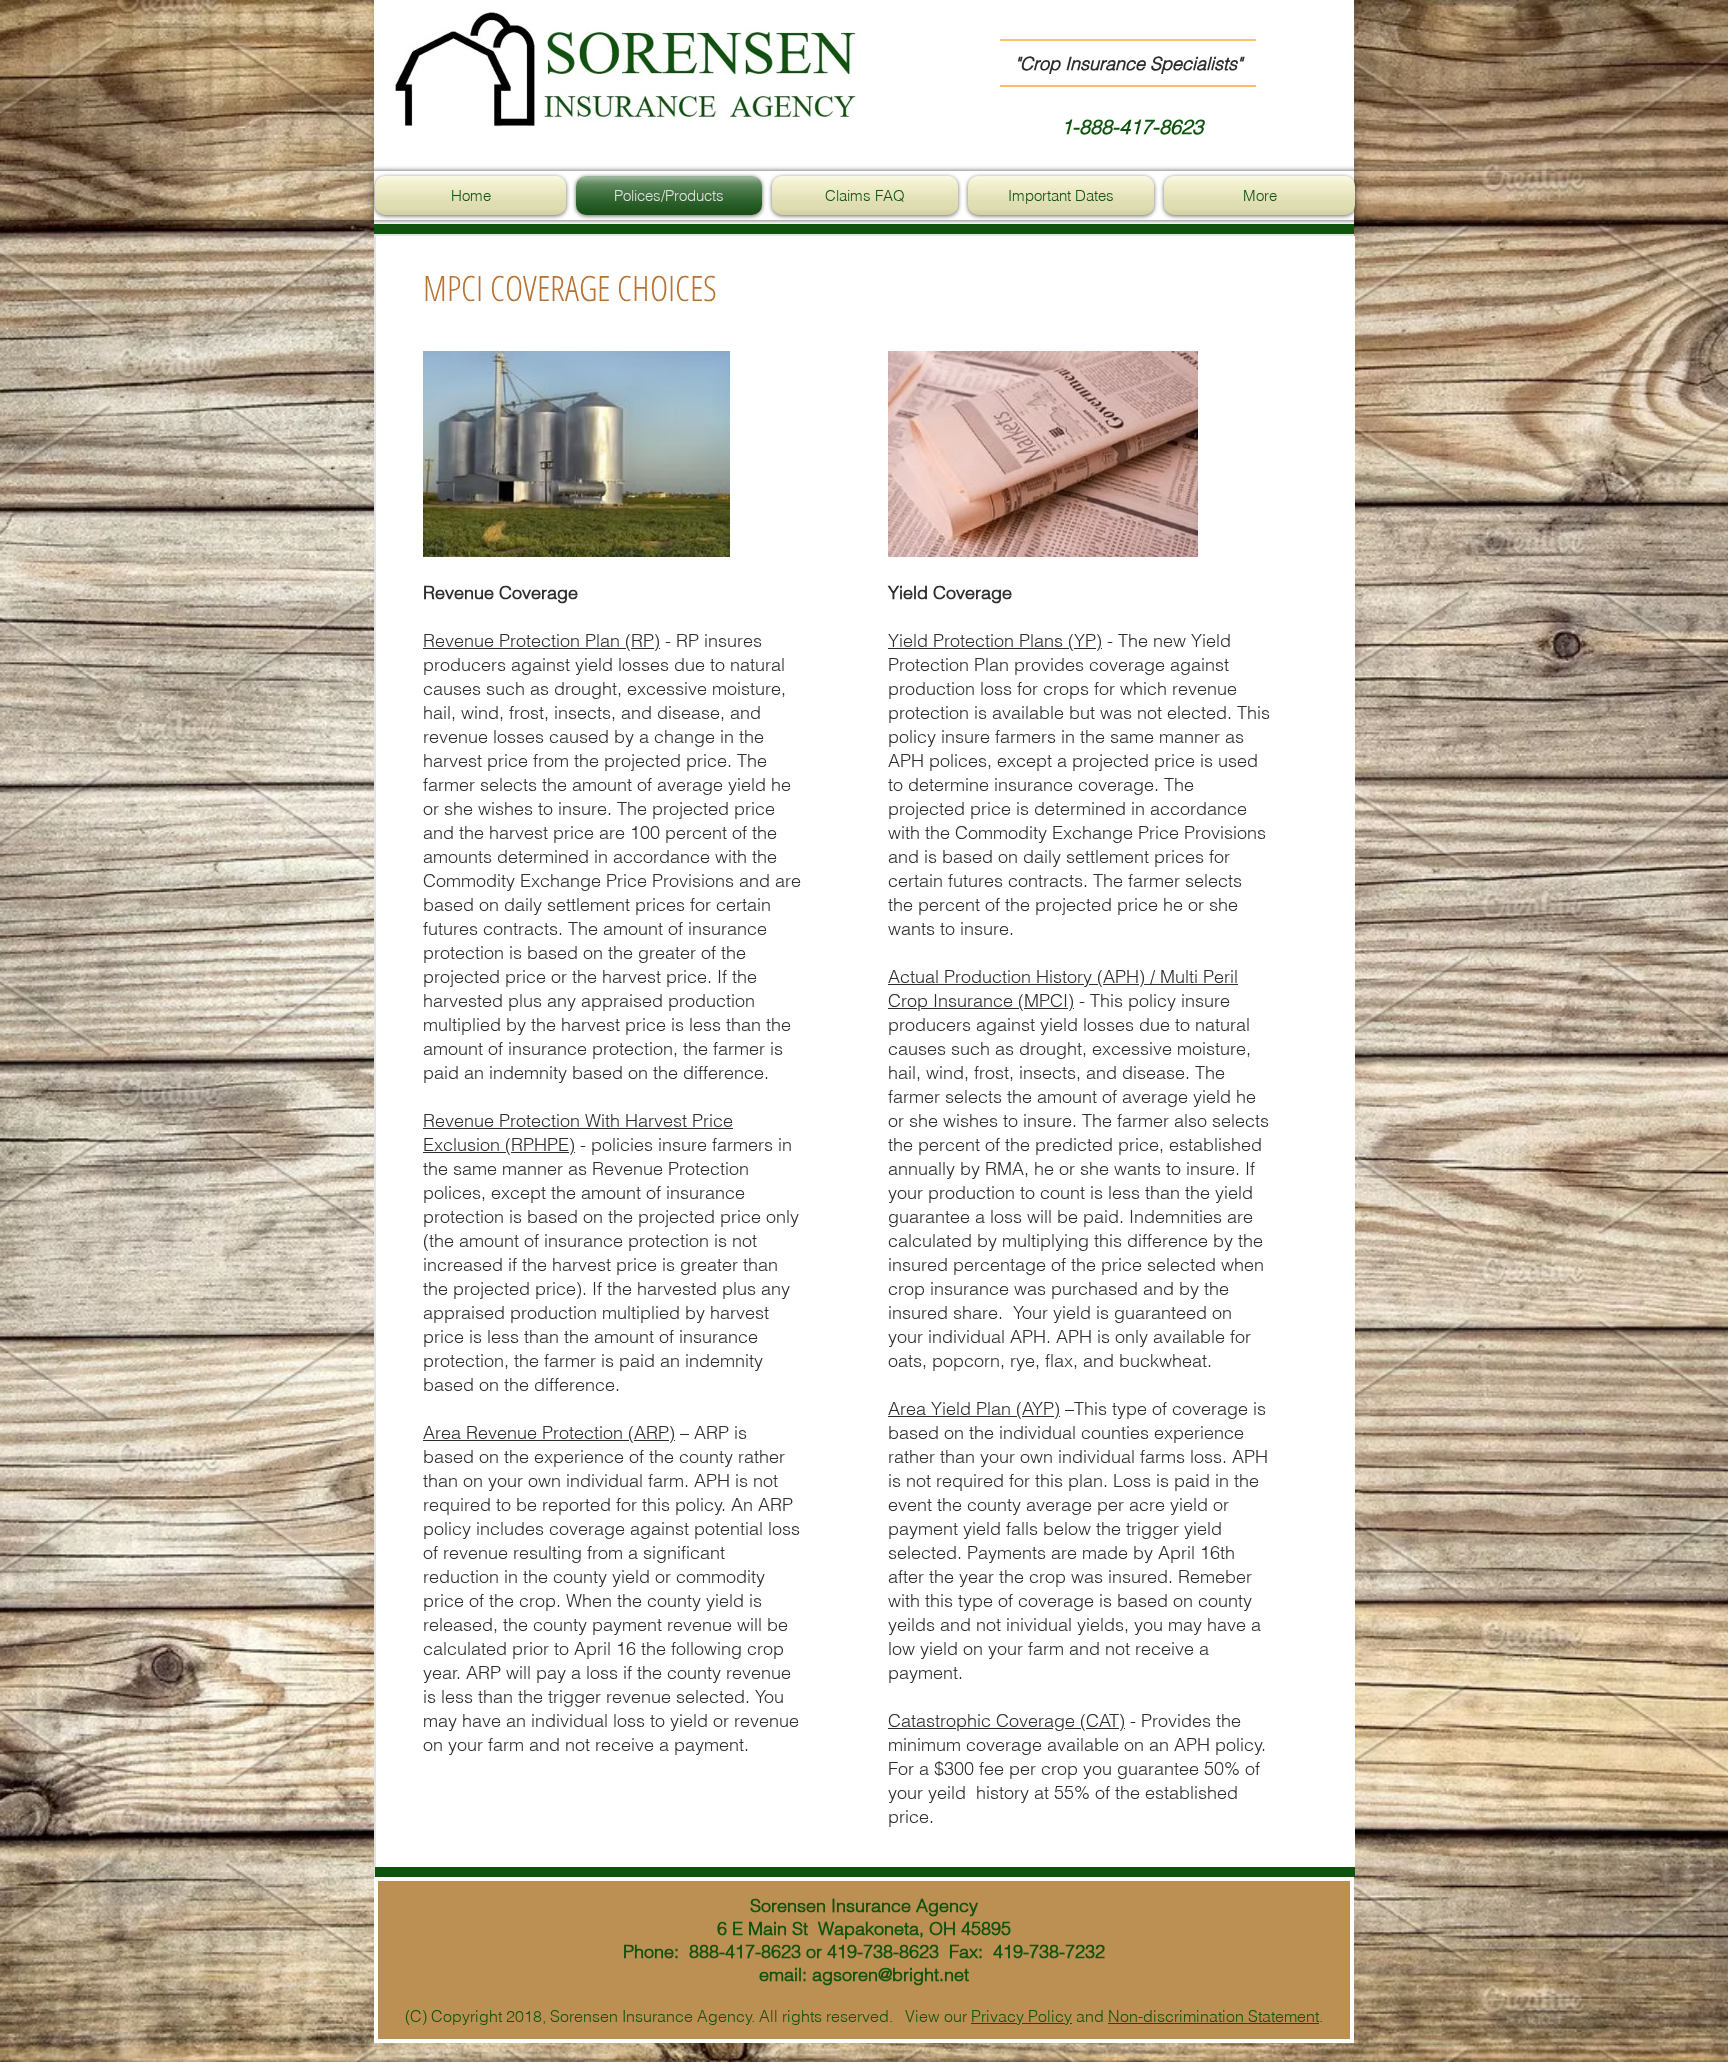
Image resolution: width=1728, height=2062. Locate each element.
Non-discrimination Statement (1213, 2016)
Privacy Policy (1021, 2016)
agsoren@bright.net (890, 1974)
